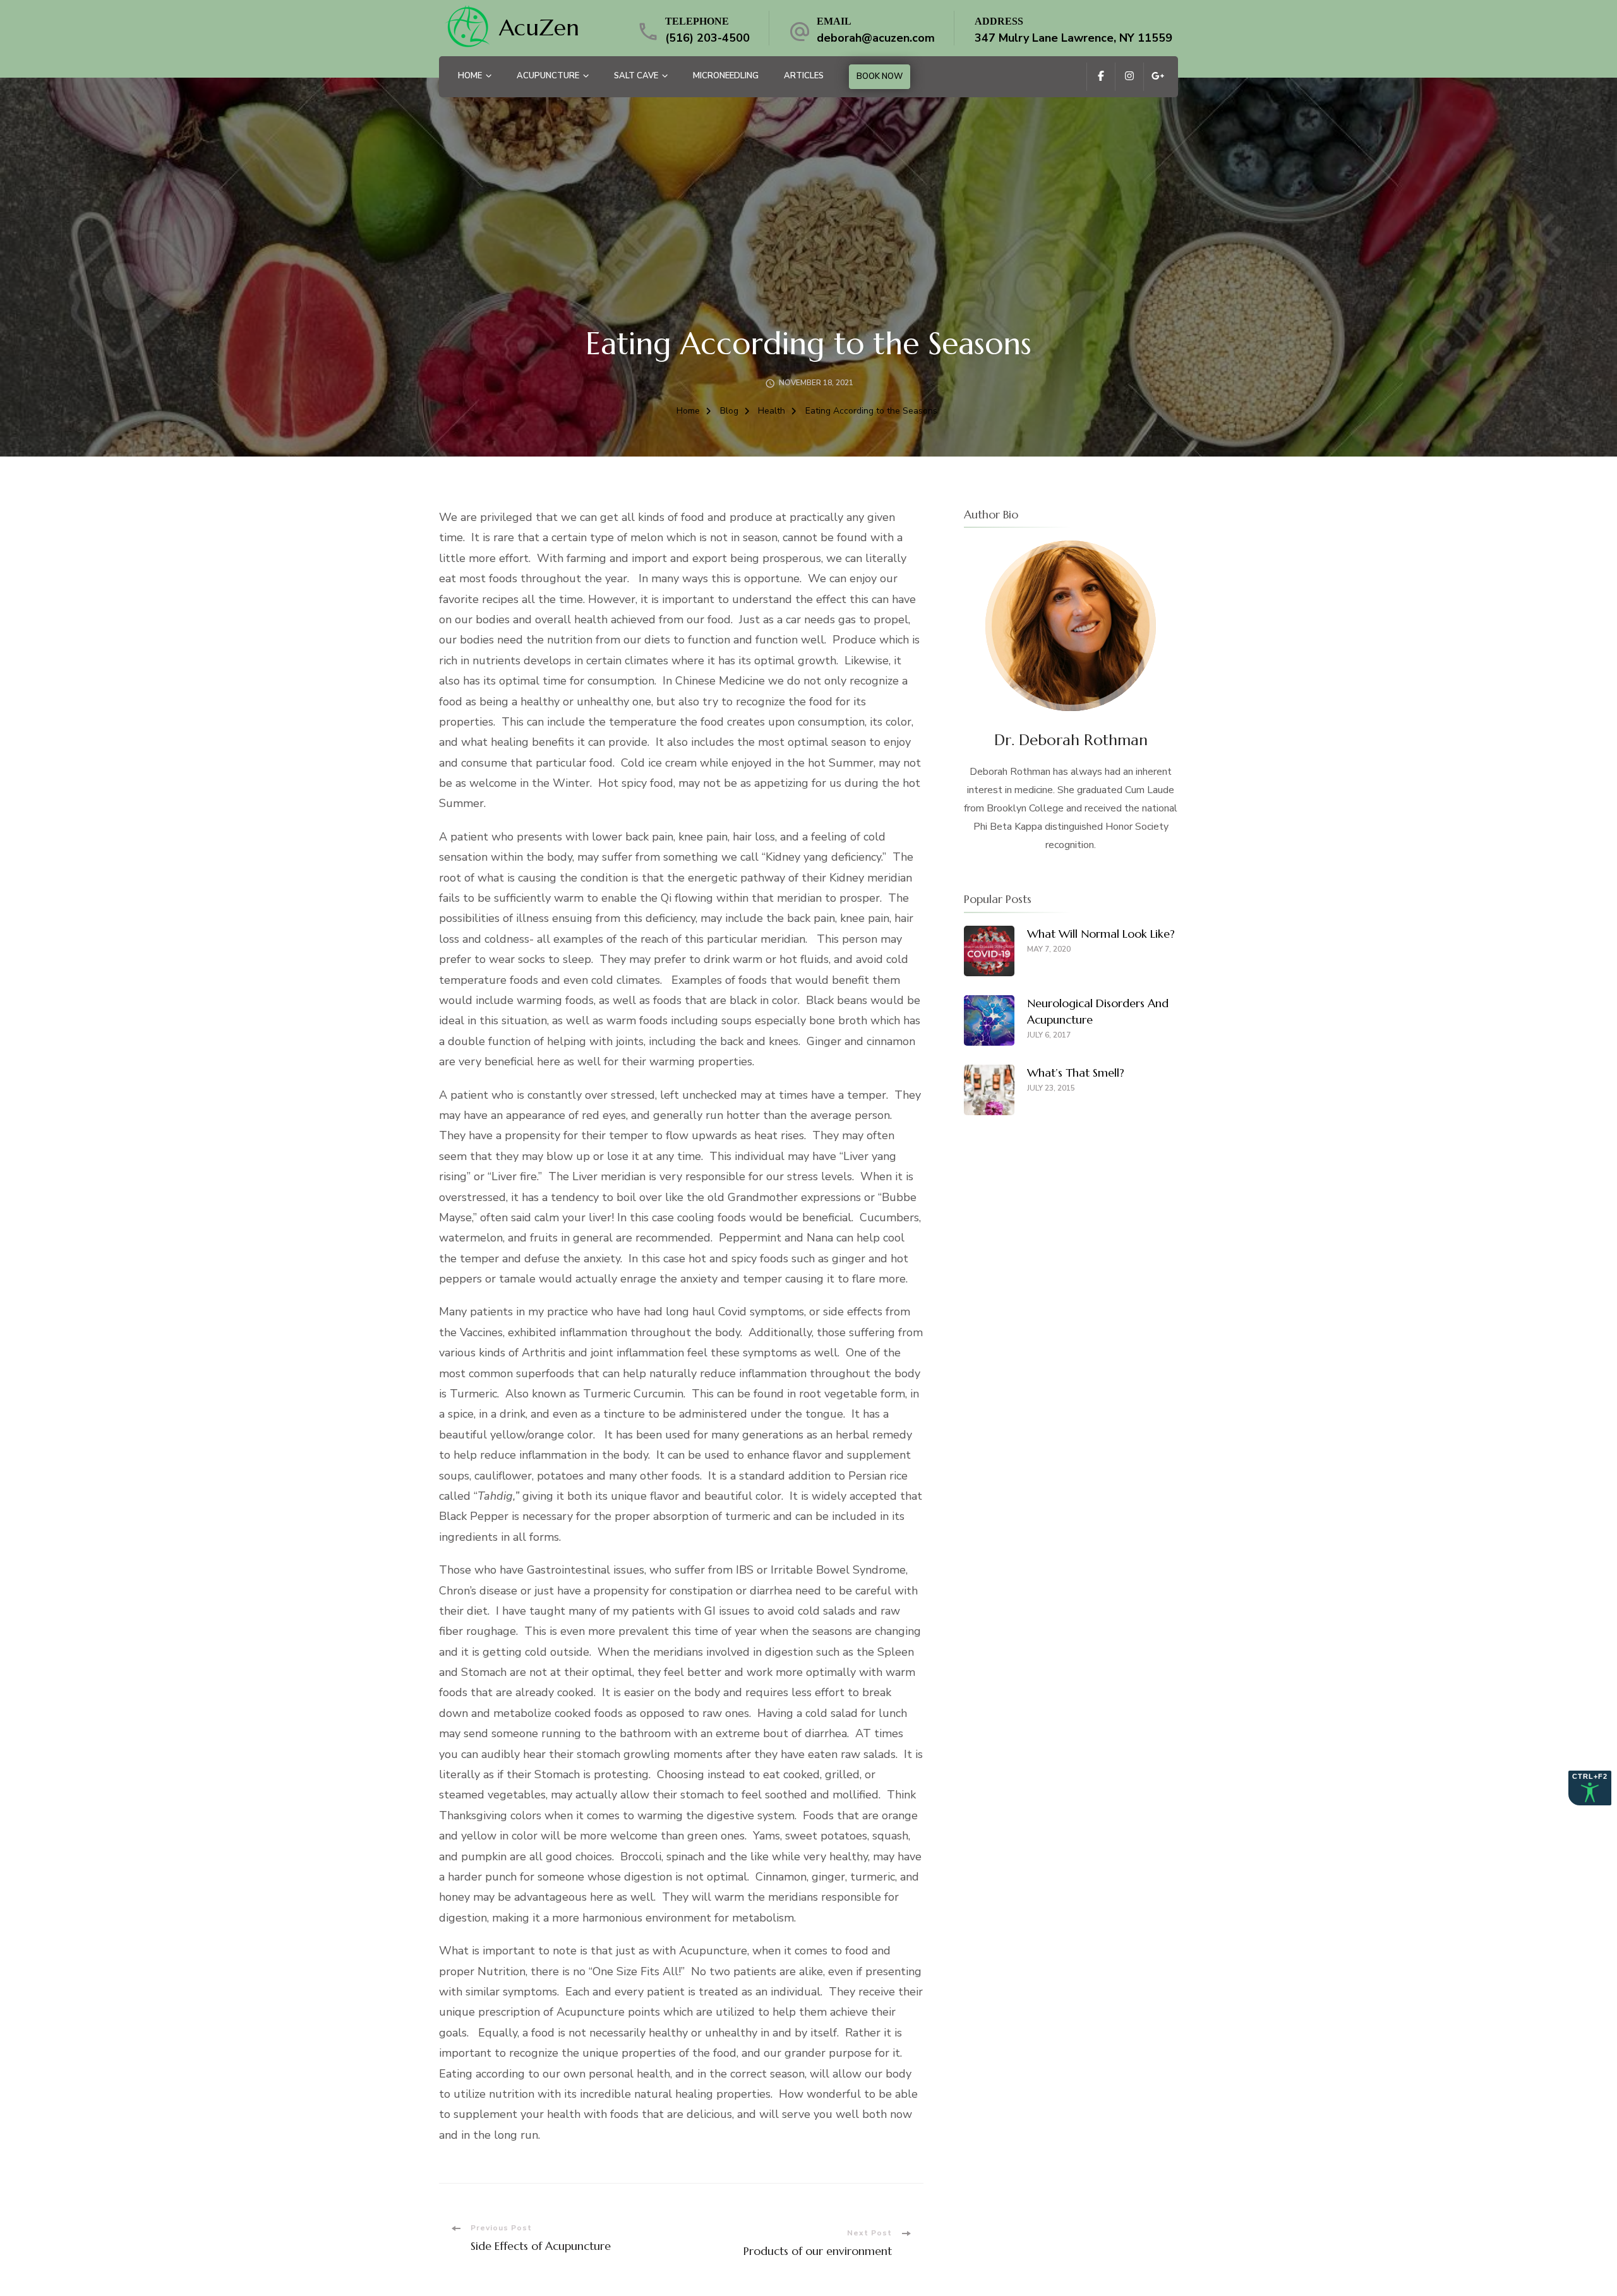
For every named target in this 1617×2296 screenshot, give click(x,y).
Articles (804, 76)
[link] (467, 28)
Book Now (880, 76)
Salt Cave (636, 76)
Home (470, 76)
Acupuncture (548, 76)
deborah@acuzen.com (876, 38)
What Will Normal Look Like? (1101, 934)
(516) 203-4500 (707, 38)
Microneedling (726, 76)
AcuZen (539, 27)
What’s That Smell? (1076, 1073)
